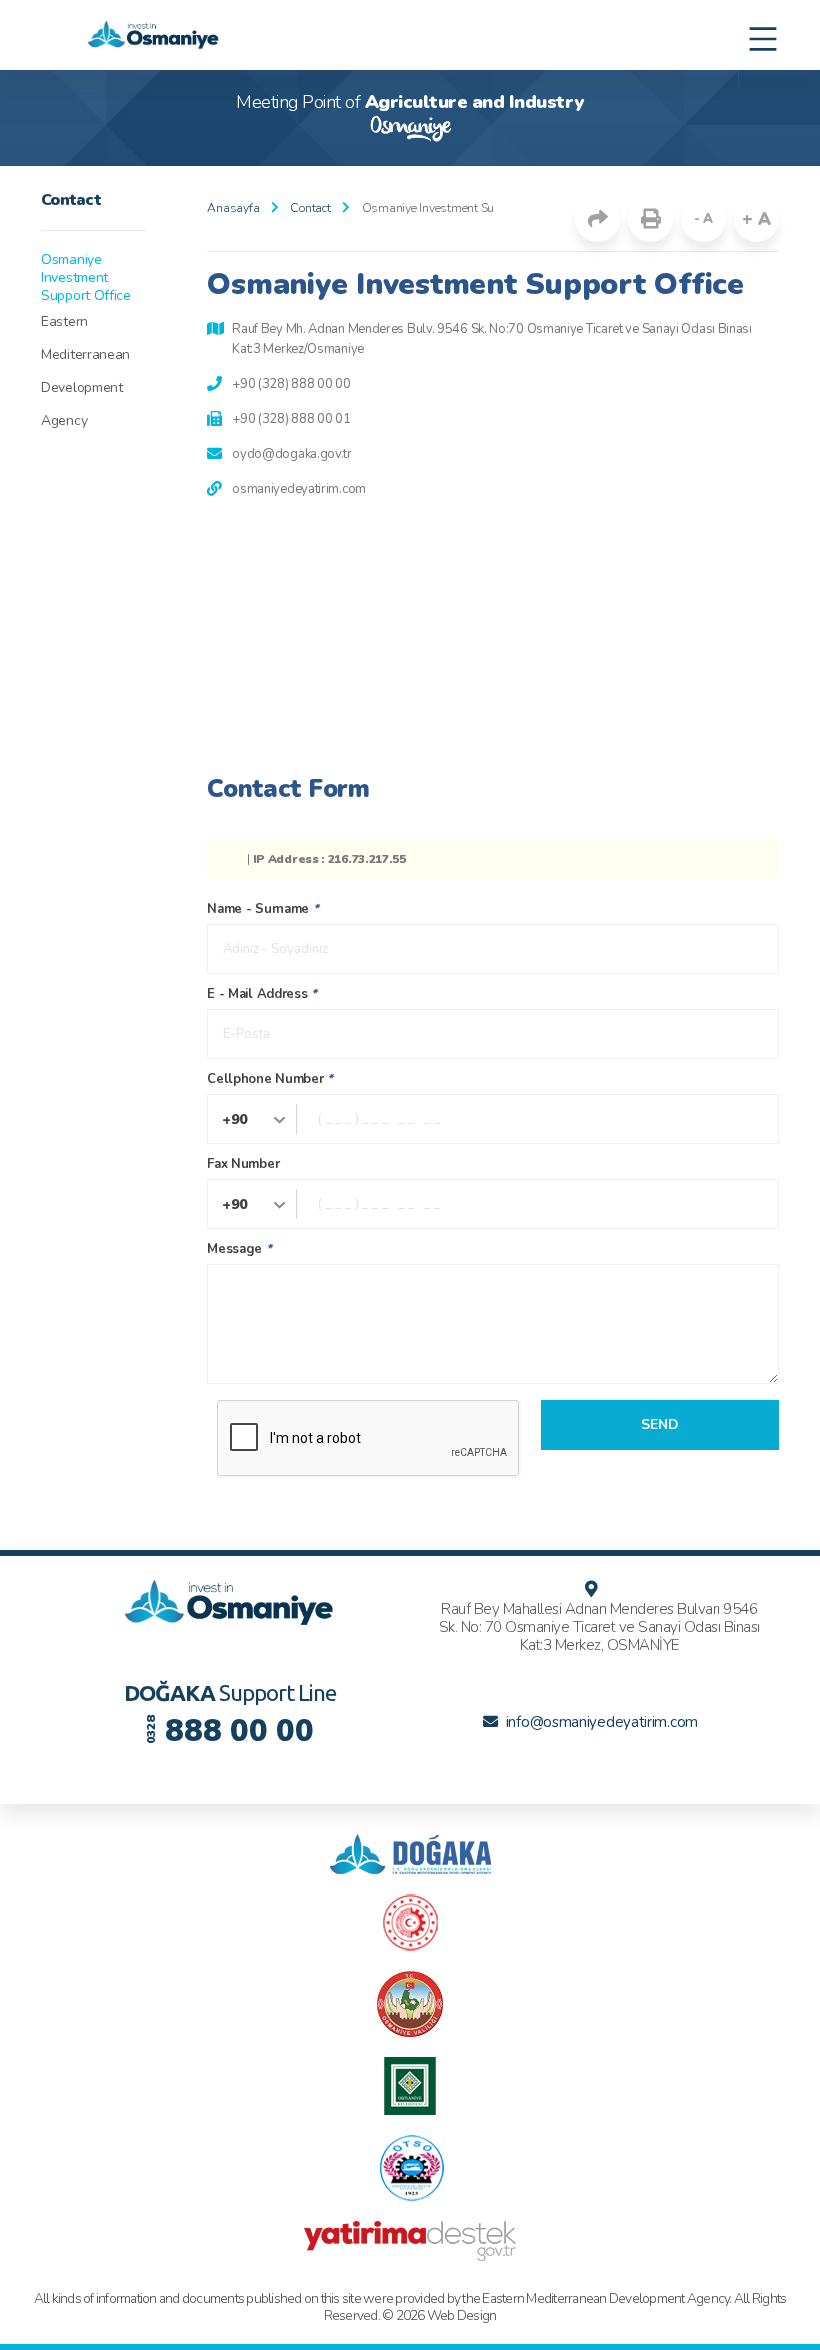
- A (703, 219)
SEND (660, 1424)
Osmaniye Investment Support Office (86, 278)
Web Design (462, 2315)
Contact (310, 208)
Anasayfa (233, 208)
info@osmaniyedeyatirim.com (602, 1722)
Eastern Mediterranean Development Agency (85, 371)
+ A (756, 219)
